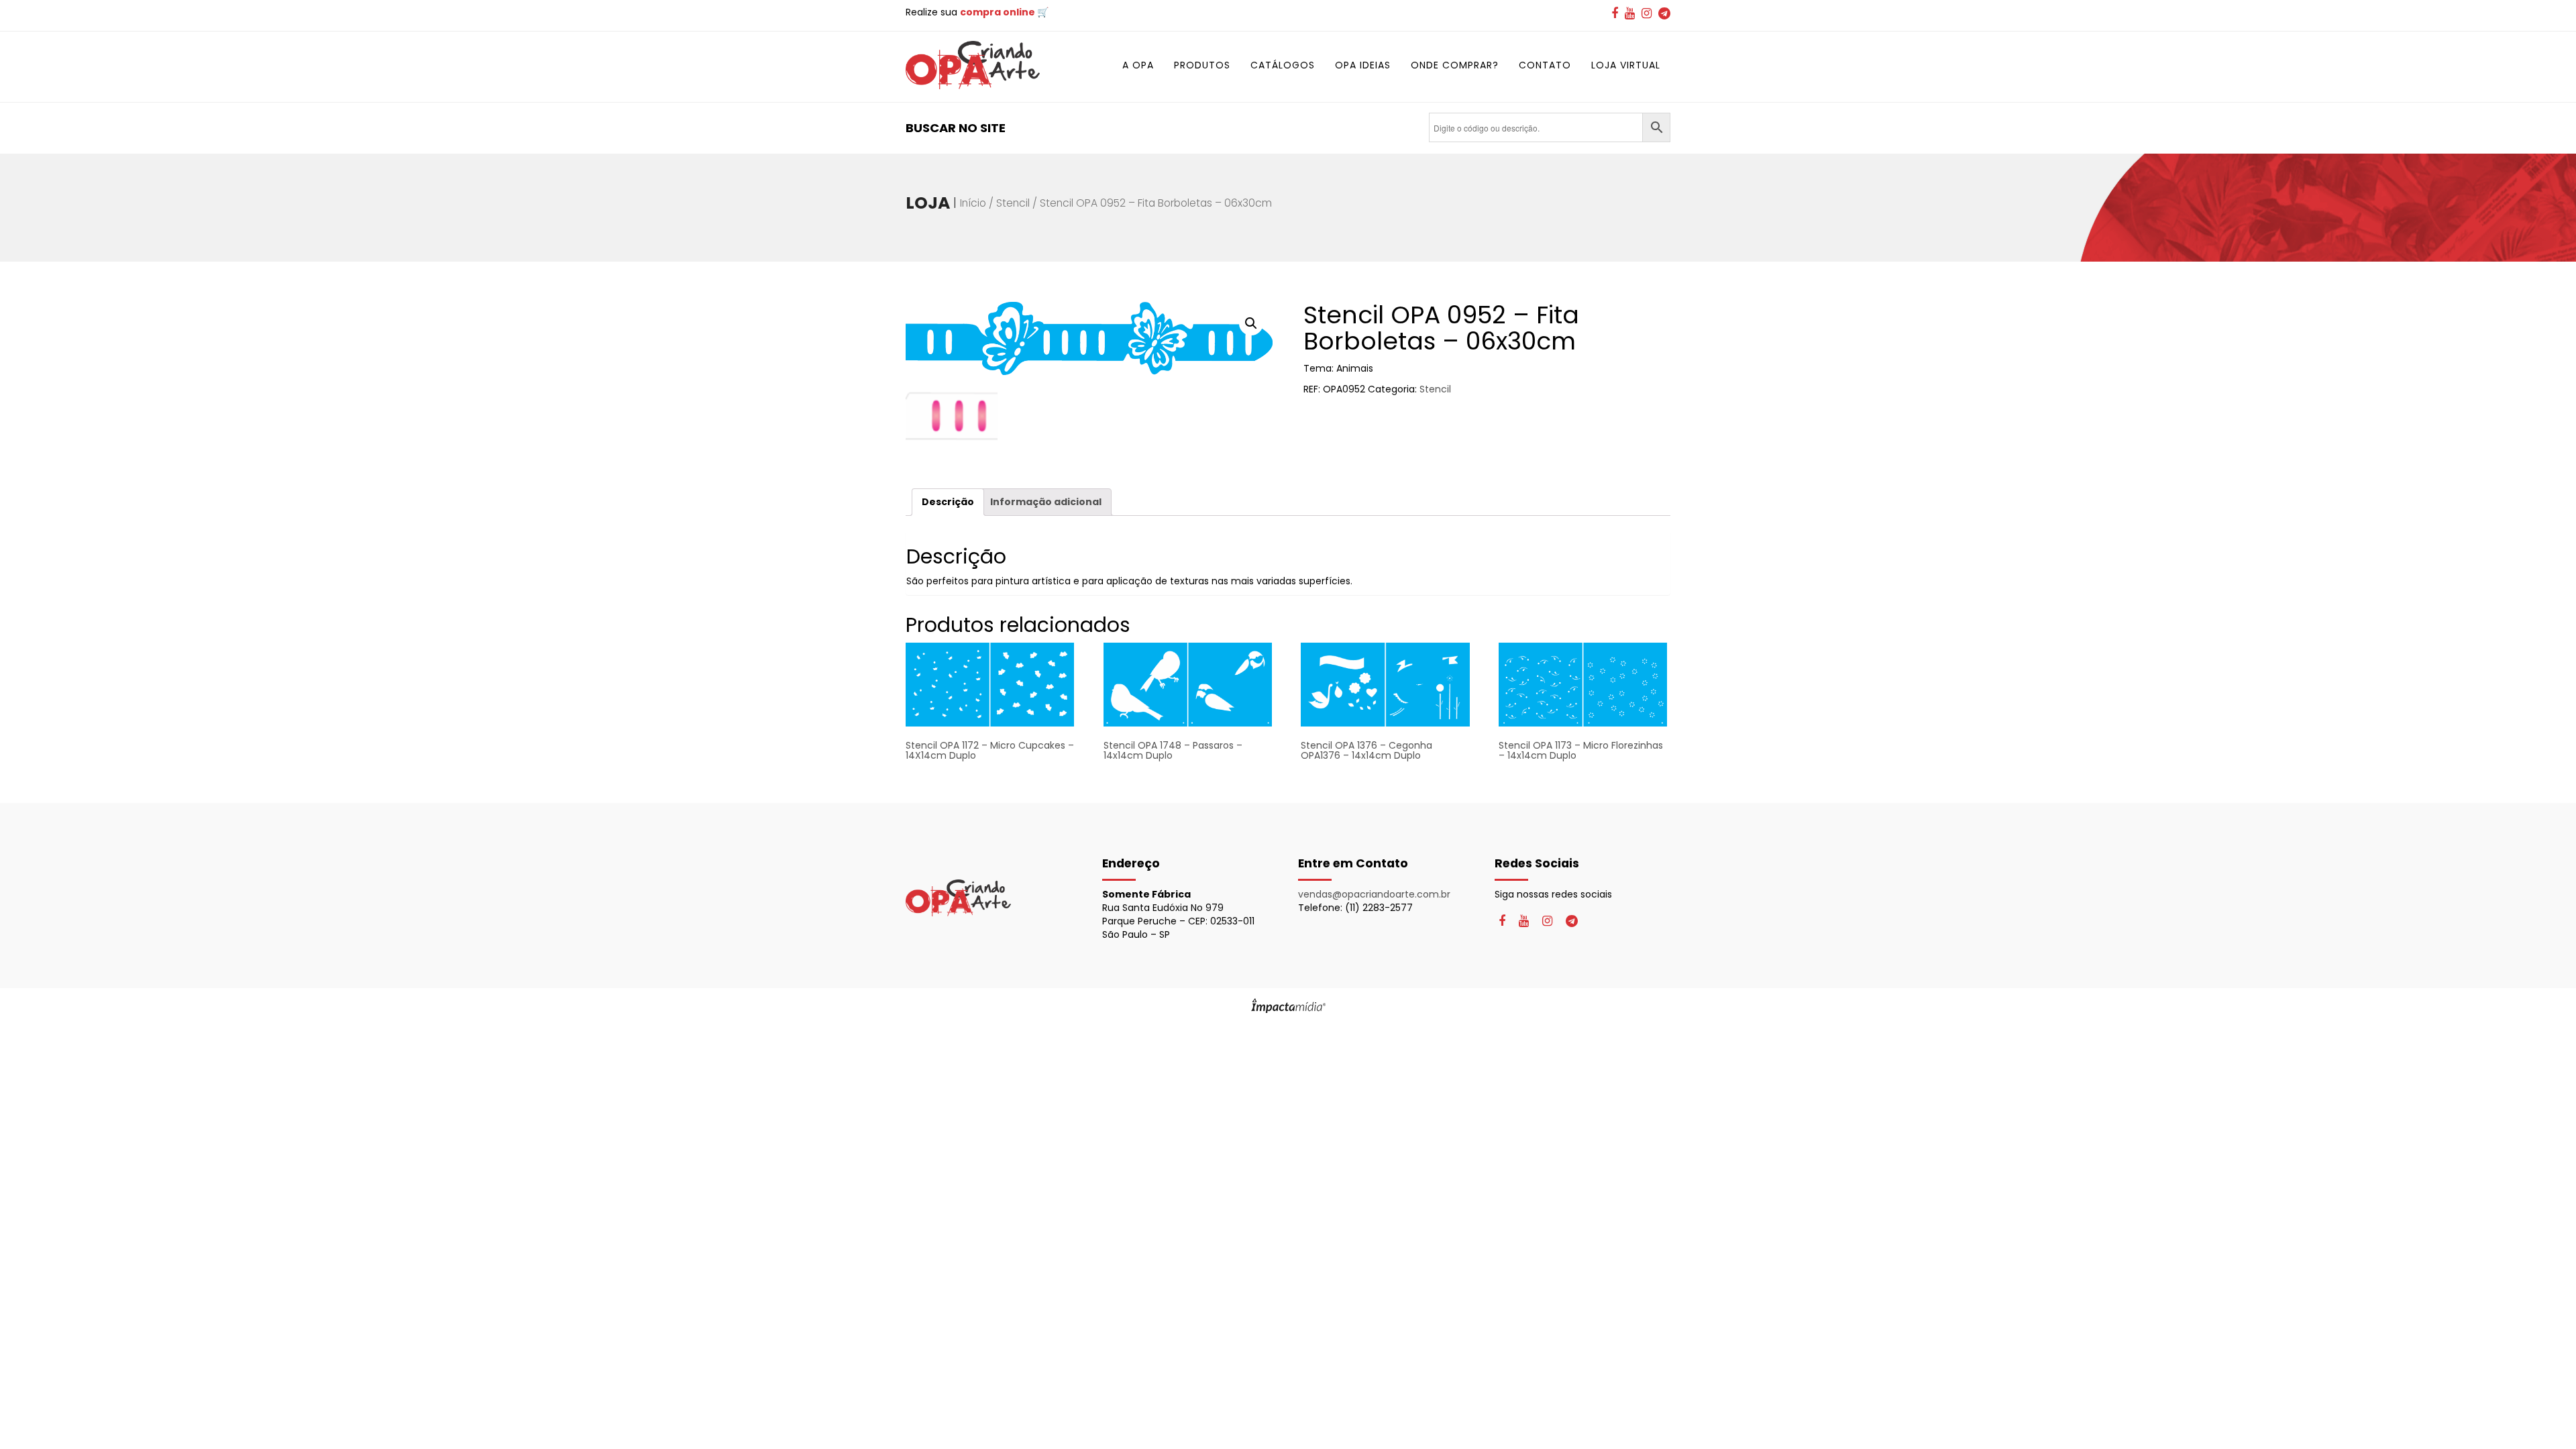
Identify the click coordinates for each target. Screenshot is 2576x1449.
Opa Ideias (1363, 65)
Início (973, 203)
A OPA (1138, 65)
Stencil (1013, 203)
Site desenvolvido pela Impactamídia (1288, 1006)
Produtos (1202, 65)
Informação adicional (1046, 502)
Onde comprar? (1455, 65)
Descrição (948, 502)
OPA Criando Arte (973, 65)
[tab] (948, 502)
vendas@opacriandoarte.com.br (1374, 894)
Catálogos (1283, 65)
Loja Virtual (1626, 65)
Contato (1545, 65)
